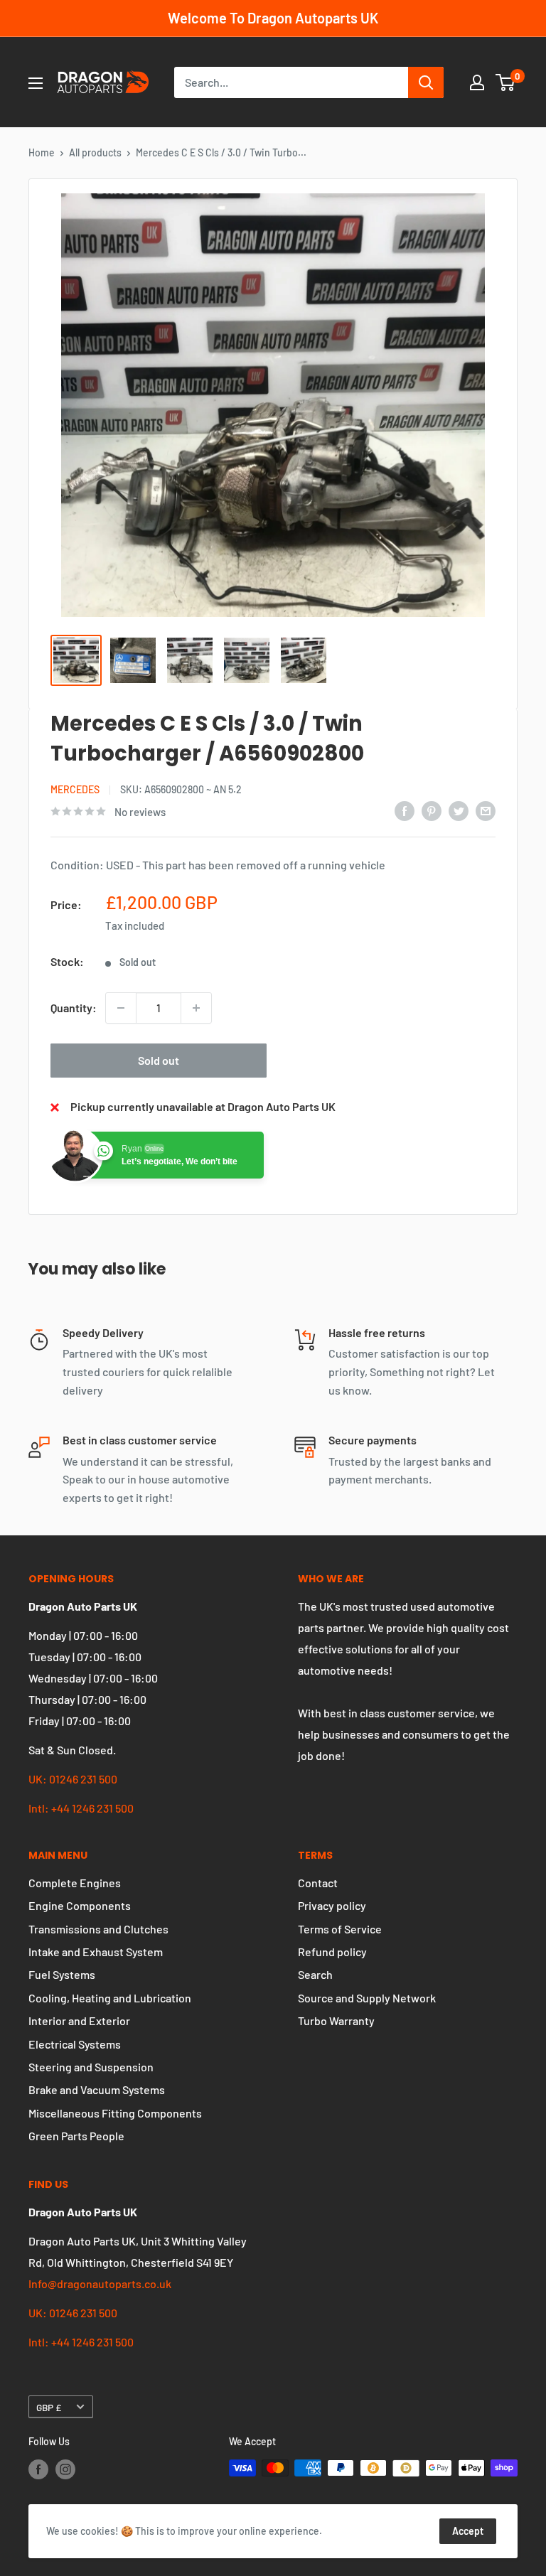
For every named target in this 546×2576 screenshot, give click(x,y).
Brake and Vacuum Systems (97, 2089)
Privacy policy (332, 1905)
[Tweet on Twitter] (459, 810)
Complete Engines (75, 1883)
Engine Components (80, 1905)
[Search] (426, 82)
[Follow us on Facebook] (38, 2469)
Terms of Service (340, 1929)
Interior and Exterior (79, 2020)
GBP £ (49, 2407)
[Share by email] (486, 810)
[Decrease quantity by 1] (121, 1008)
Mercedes (75, 789)
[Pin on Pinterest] (432, 810)
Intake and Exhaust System (96, 1952)
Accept (468, 2531)
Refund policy (332, 1952)
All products (95, 152)
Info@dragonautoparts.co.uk (100, 2283)
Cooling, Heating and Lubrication (110, 1998)
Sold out (159, 1060)
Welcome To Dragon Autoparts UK (273, 18)
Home (42, 152)
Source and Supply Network (367, 1998)
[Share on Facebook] (405, 810)
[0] (506, 82)
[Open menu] (36, 83)
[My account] (477, 82)
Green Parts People (76, 2136)
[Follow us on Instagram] (65, 2469)
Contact (318, 1883)
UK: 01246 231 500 (73, 1779)
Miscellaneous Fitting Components (115, 2113)
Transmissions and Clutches (98, 1929)
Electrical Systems (75, 2044)
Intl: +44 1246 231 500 (81, 1808)
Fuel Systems (62, 1974)
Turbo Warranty (336, 2020)
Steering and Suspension (91, 2067)
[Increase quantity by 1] (196, 1008)
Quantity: (74, 1008)
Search (315, 1974)
